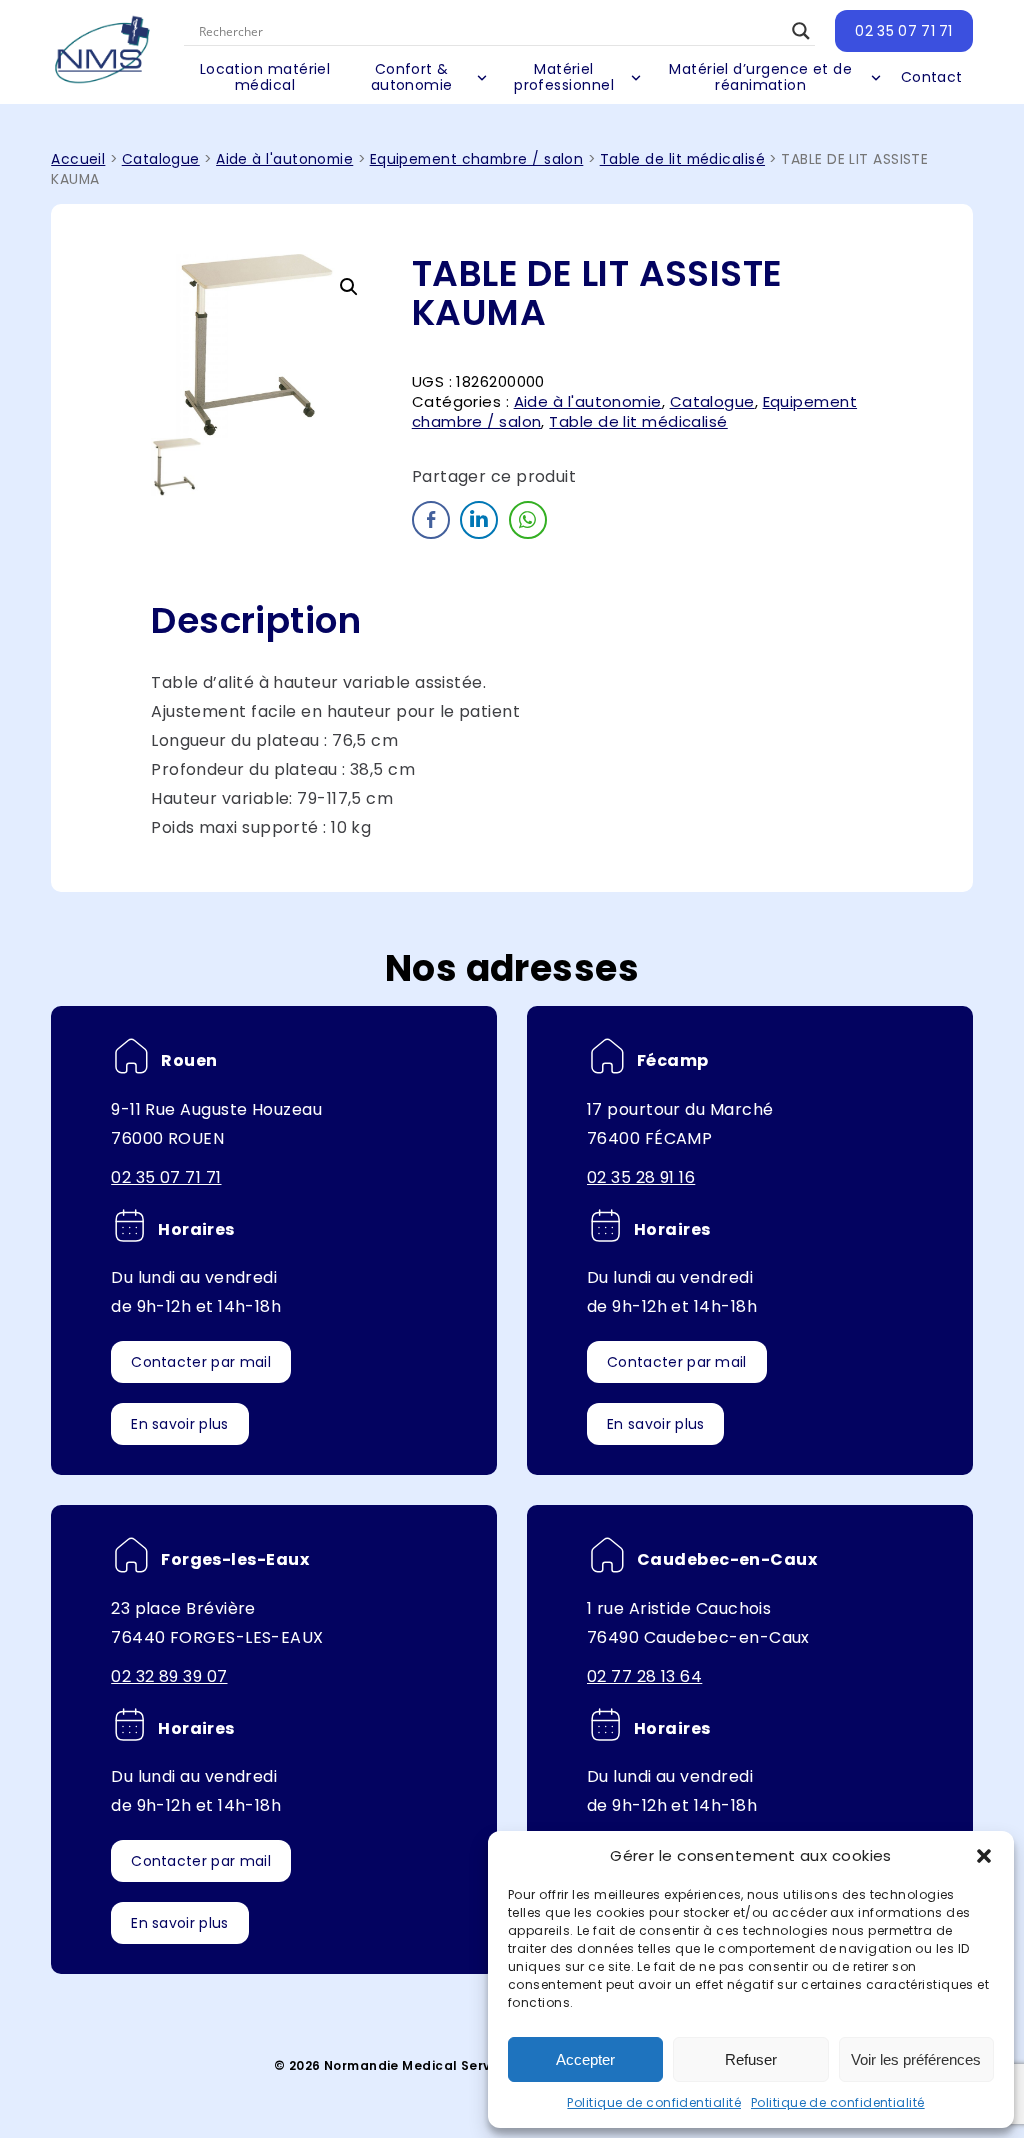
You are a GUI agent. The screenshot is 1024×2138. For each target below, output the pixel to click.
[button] (984, 1856)
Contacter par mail (201, 1362)
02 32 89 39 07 (169, 1676)
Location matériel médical (265, 77)
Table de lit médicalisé (682, 159)
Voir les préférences (916, 2059)
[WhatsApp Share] (528, 520)
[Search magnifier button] (801, 31)
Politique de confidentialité (654, 2102)
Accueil (78, 159)
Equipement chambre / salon (477, 159)
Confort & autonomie (412, 77)
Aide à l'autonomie (284, 159)
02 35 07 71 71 (903, 31)
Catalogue (161, 159)
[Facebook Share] (431, 520)
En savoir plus (179, 1424)
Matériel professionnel (564, 77)
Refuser (751, 2059)
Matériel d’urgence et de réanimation (760, 77)
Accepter (585, 2059)
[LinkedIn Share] (479, 520)
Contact (932, 77)
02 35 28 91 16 (641, 1177)
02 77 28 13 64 (644, 1676)
